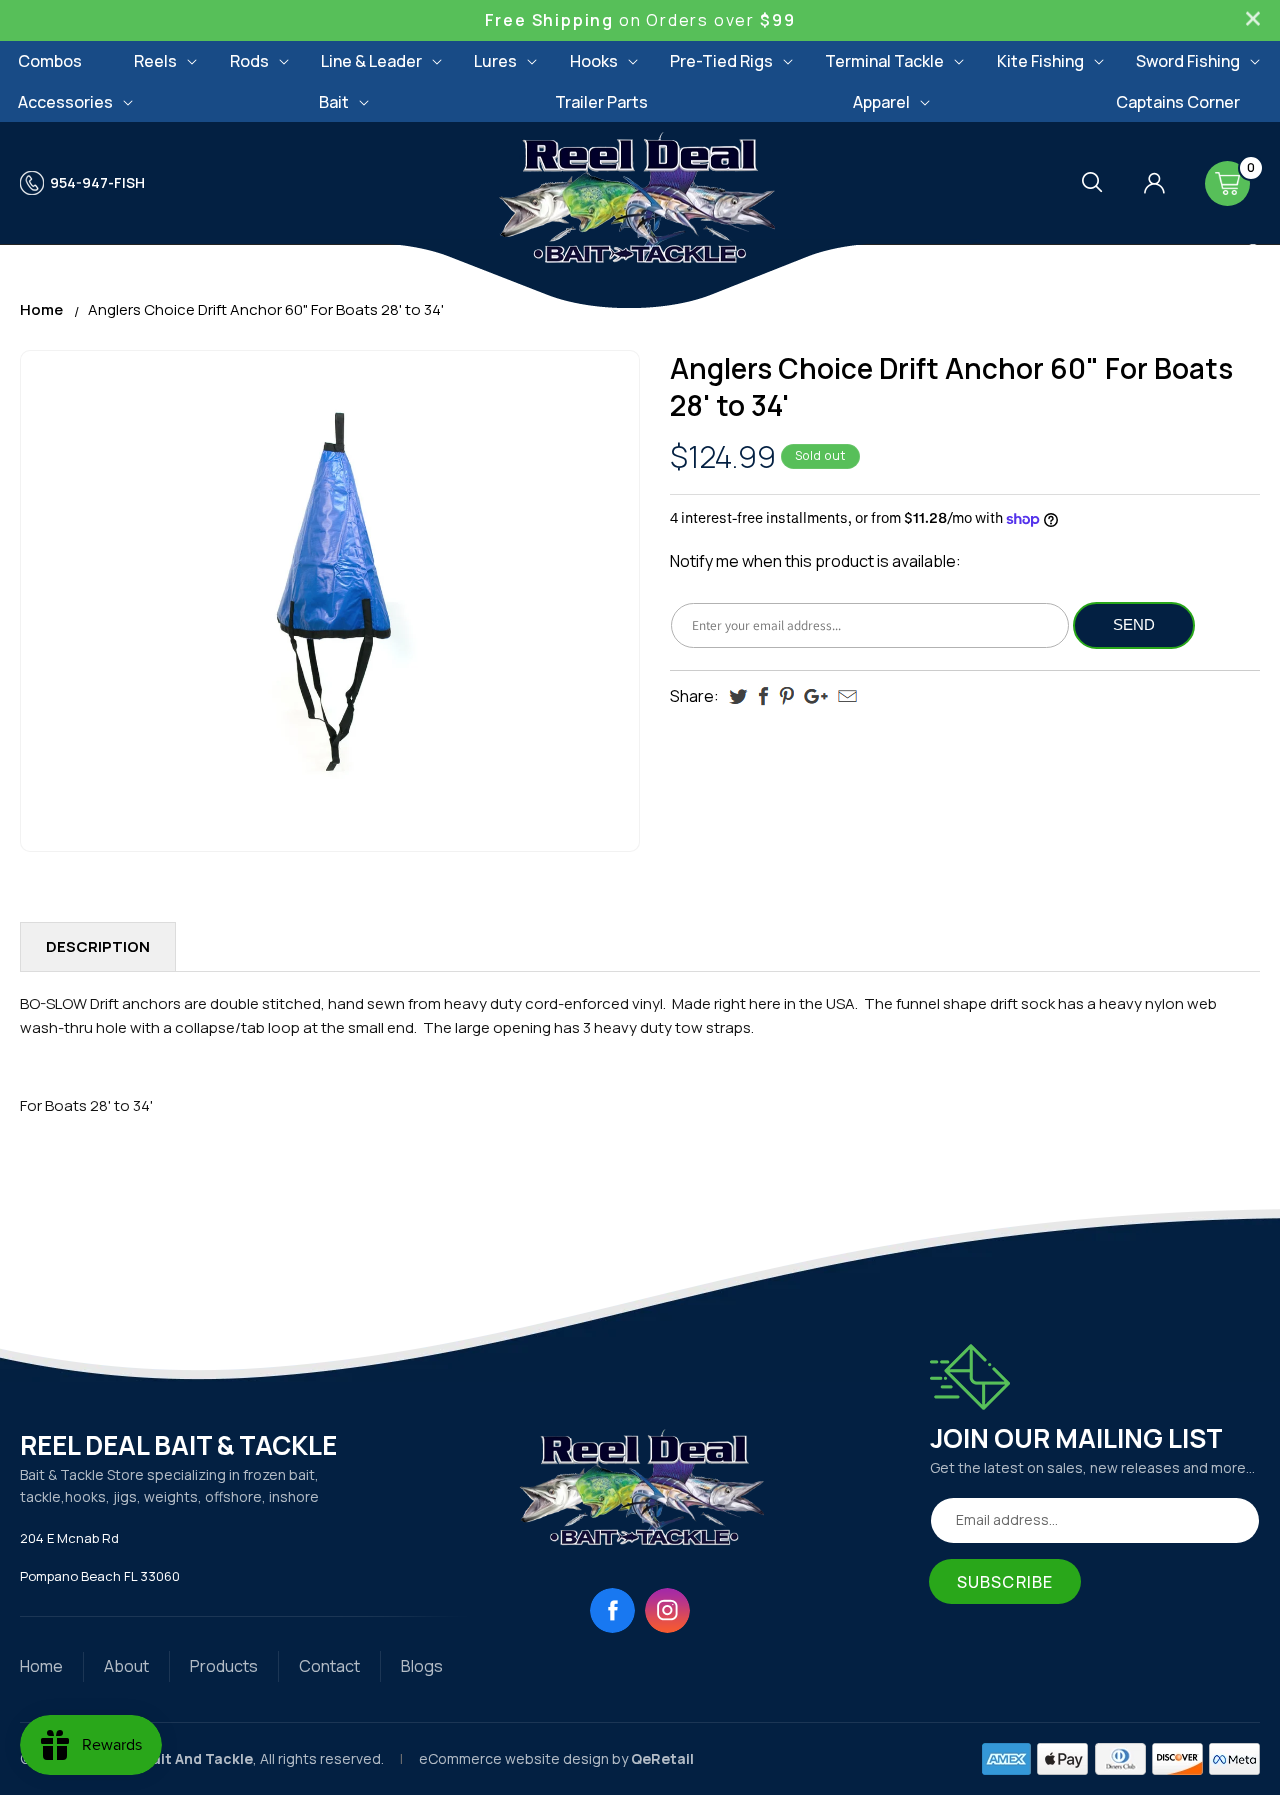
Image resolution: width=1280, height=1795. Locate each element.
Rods (249, 61)
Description (98, 946)
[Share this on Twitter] (738, 696)
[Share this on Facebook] (763, 696)
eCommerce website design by (525, 1758)
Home (41, 309)
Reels (155, 61)
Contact (329, 1666)
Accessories (65, 102)
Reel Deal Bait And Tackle (163, 1758)
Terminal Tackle (884, 61)
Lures (495, 61)
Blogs (422, 1666)
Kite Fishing (1040, 61)
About (126, 1666)
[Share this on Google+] (816, 696)
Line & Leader (371, 61)
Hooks (594, 61)
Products (224, 1666)
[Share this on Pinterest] (786, 696)
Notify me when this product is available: (815, 561)
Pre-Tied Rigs (721, 61)
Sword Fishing (1188, 61)
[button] (155, 61)
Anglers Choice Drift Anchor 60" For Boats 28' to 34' (266, 309)
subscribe (1005, 1582)
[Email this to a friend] (847, 696)
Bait (334, 102)
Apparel (881, 102)
